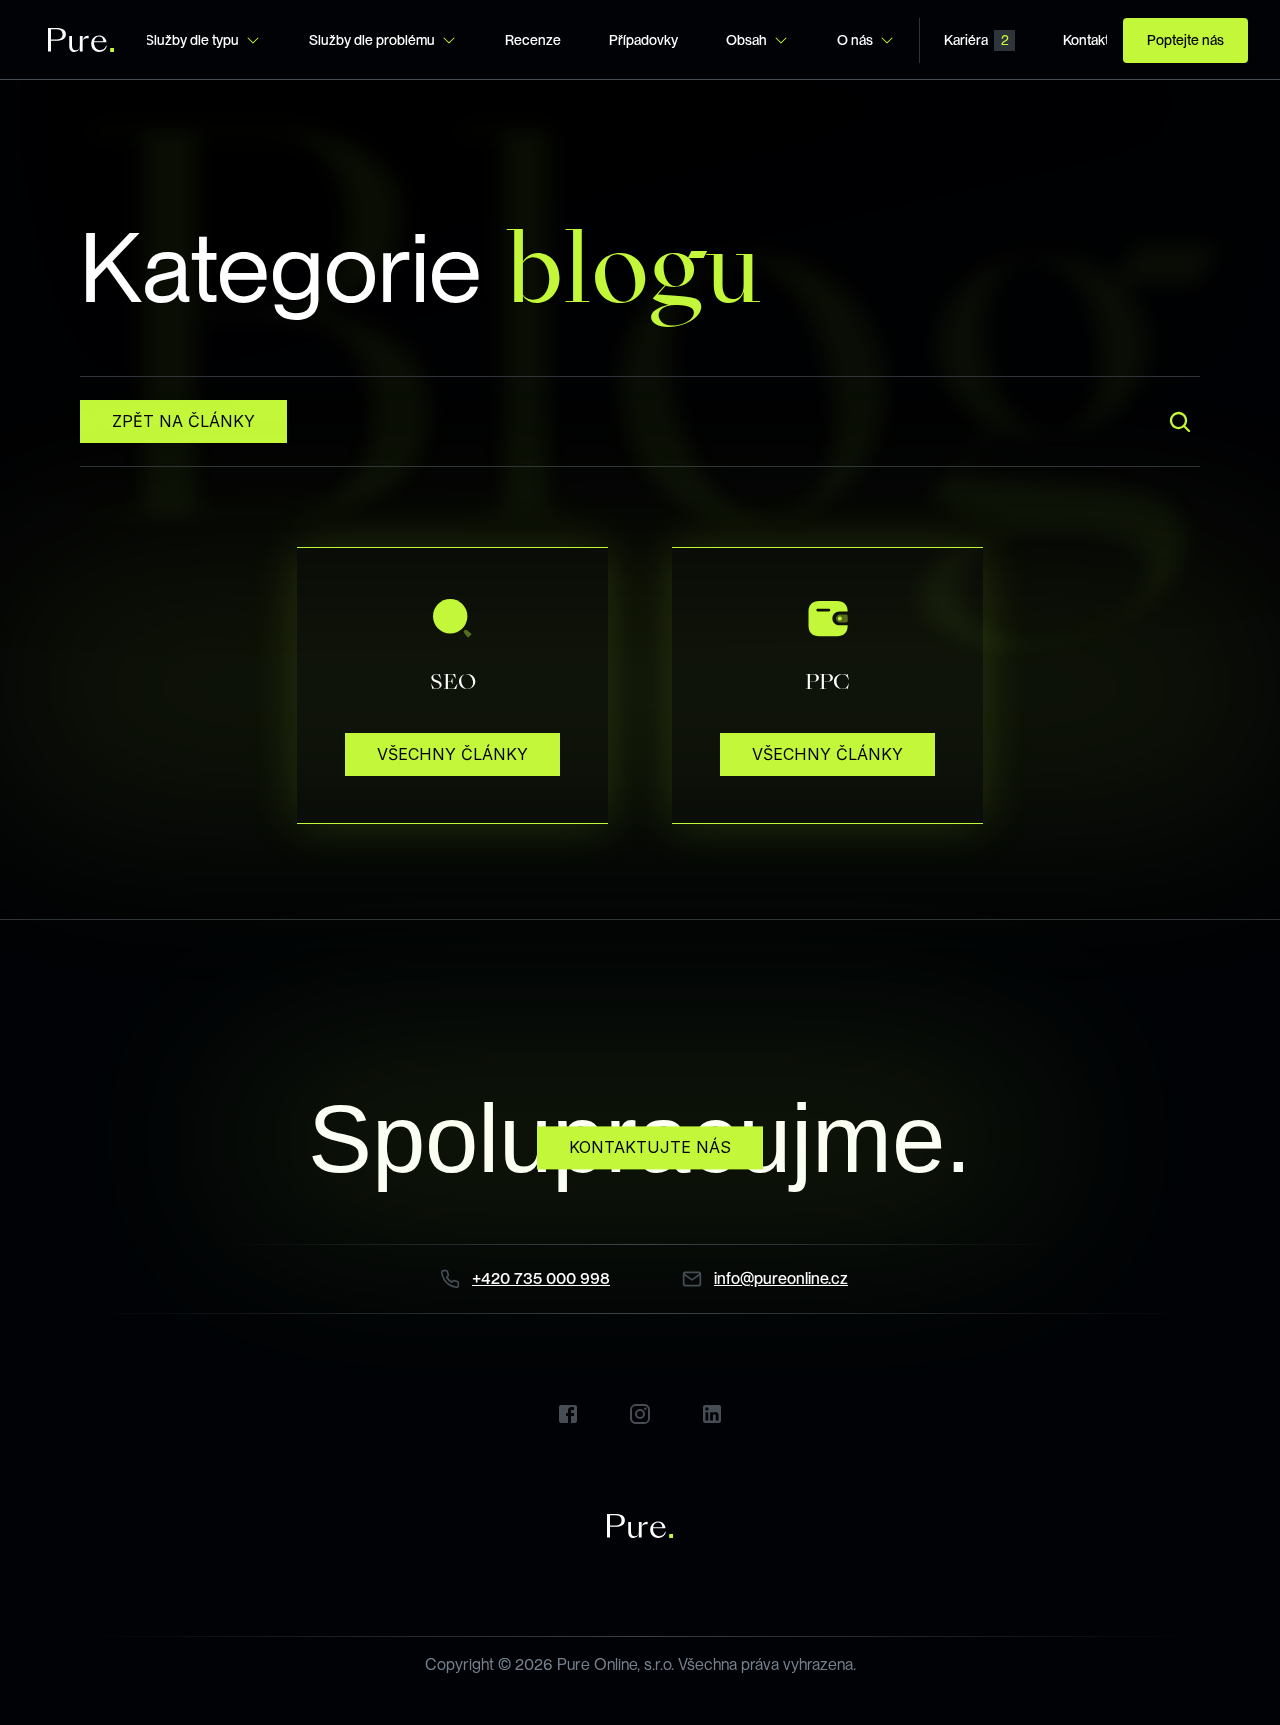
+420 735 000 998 (541, 1278)
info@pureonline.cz (781, 1278)
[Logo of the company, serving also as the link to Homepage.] (81, 40)
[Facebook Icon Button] (568, 1414)
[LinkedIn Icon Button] (712, 1414)
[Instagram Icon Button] (640, 1414)
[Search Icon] (1180, 422)
